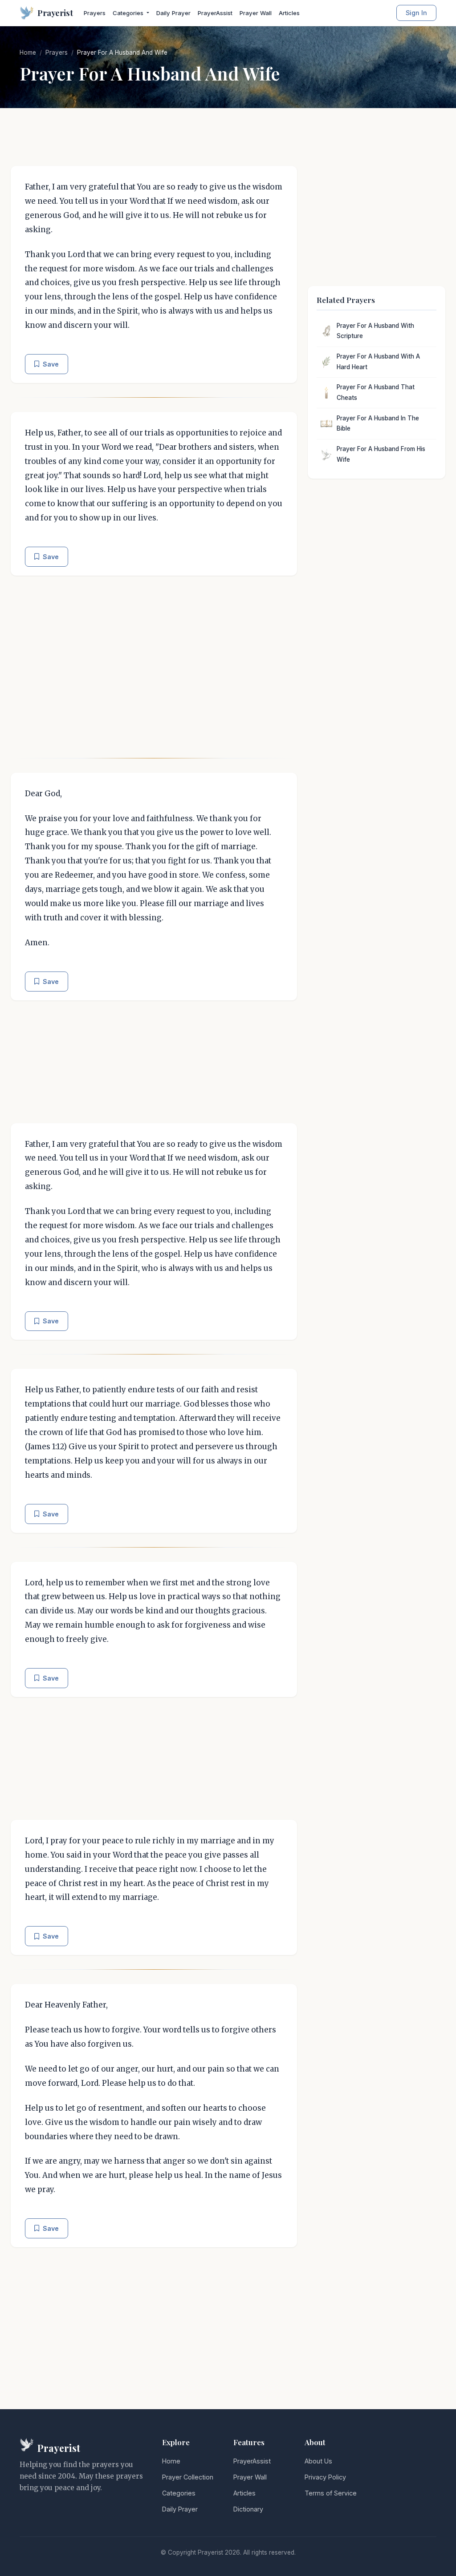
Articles (289, 13)
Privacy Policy (325, 2477)
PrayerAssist (215, 13)
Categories (179, 2493)
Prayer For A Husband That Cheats (376, 392)
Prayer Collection (188, 2477)
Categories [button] (129, 13)
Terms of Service (331, 2493)
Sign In (416, 13)
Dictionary (248, 2509)
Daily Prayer (173, 13)
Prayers (95, 13)
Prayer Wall (256, 13)
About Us (318, 2461)
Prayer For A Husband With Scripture (375, 331)
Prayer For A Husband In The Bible (378, 423)
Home (28, 52)
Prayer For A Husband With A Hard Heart (378, 362)
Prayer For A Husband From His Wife (381, 454)
